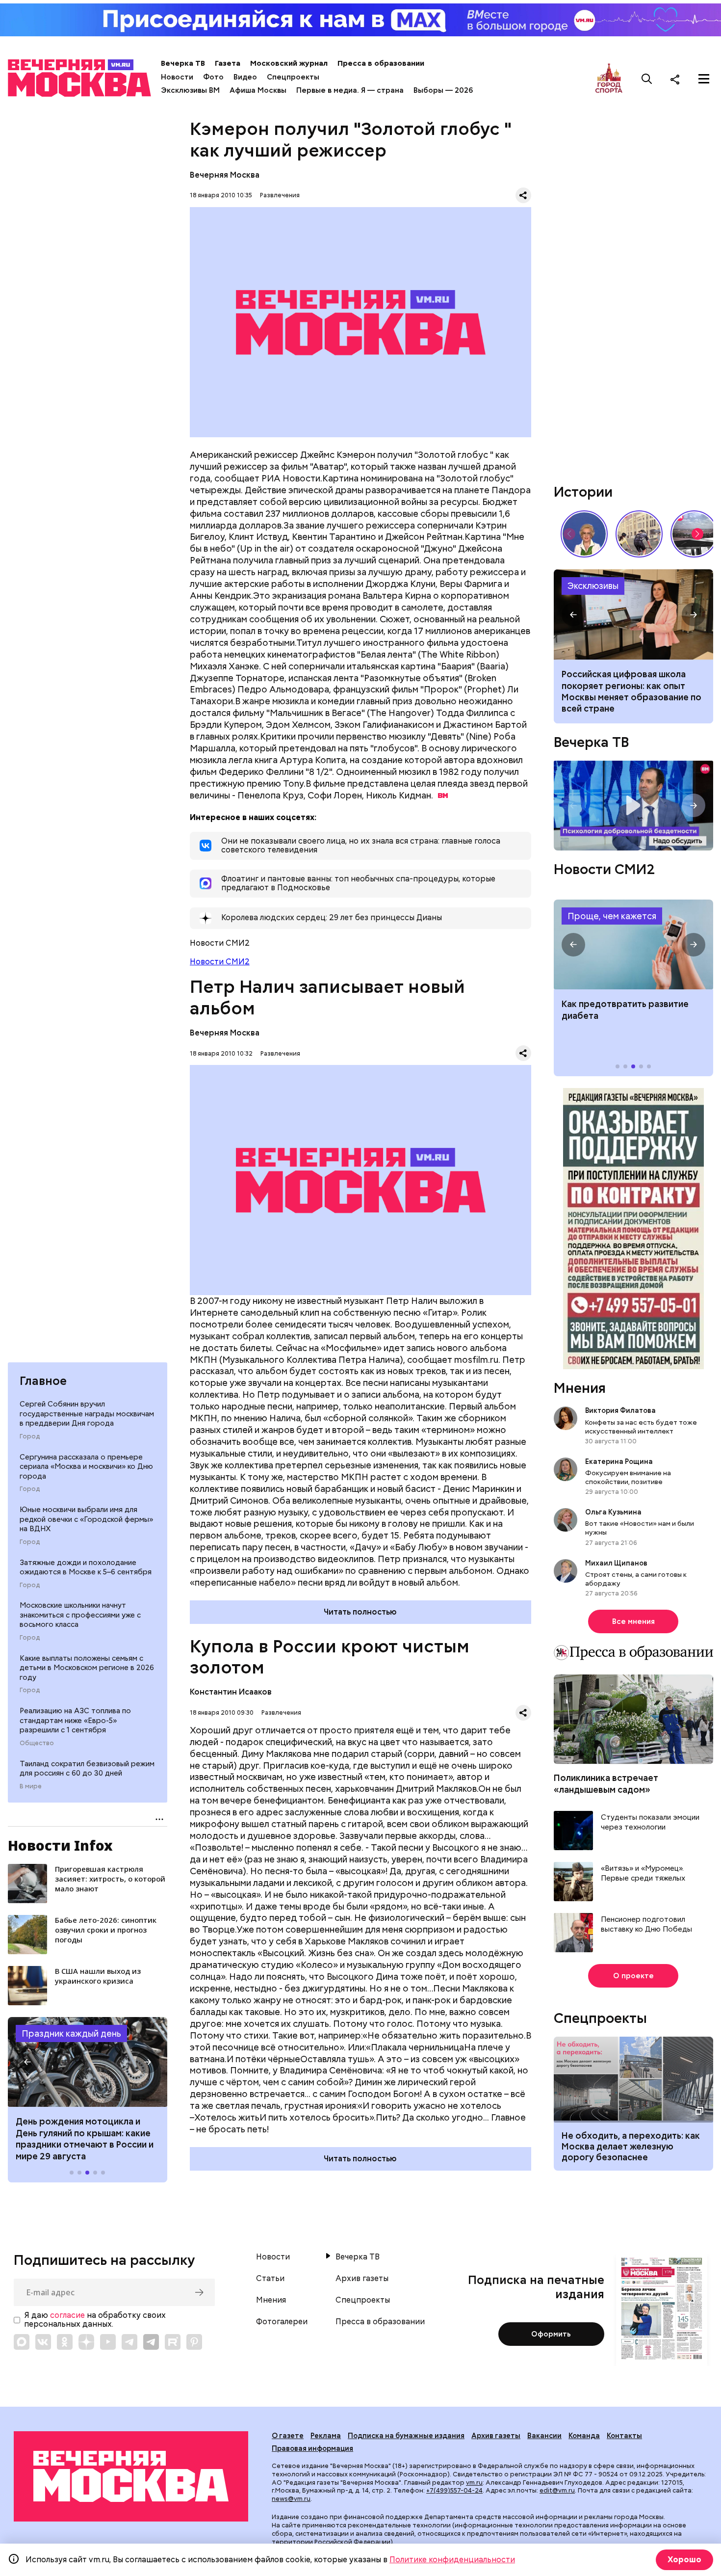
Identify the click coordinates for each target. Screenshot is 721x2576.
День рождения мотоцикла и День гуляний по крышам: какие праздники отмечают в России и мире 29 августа (85, 2138)
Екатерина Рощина (619, 1461)
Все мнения (633, 1621)
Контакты (624, 2436)
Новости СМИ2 (220, 962)
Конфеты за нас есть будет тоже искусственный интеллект (641, 1427)
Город (30, 1436)
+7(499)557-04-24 (454, 2490)
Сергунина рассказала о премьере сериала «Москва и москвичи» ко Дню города (86, 1467)
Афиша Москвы (258, 90)
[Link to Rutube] (173, 2342)
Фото (213, 77)
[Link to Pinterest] (194, 2342)
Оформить (551, 2334)
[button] (27, 2062)
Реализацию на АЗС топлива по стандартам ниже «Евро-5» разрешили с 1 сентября (75, 1720)
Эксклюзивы (593, 586)
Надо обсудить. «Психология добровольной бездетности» (633, 806)
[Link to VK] (43, 2342)
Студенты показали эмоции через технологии (650, 1822)
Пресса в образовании (381, 63)
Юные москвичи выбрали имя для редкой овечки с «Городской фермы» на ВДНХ (86, 1519)
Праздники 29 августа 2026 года (88, 2062)
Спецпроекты (293, 77)
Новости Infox (60, 1845)
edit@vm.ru (557, 2490)
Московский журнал (289, 63)
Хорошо (684, 2560)
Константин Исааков (231, 1692)
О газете (288, 2436)
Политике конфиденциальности (452, 2560)
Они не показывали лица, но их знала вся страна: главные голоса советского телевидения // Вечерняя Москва (584, 534)
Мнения (580, 1388)
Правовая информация (312, 2448)
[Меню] (704, 79)
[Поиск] (647, 79)
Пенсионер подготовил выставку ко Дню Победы (646, 1925)
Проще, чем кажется (612, 916)
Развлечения (280, 195)
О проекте (633, 1976)
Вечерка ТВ (183, 63)
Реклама (326, 2436)
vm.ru (474, 2483)
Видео (245, 77)
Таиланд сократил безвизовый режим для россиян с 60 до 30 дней (87, 1769)
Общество (37, 1743)
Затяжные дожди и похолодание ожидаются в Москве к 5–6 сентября (86, 1567)
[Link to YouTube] (108, 2342)
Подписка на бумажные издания (406, 2436)
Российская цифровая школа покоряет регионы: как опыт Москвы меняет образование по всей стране (633, 614)
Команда (584, 2436)
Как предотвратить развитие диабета (633, 945)
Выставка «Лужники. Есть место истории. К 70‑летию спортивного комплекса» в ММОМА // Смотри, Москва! (639, 534)
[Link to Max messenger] (22, 2342)
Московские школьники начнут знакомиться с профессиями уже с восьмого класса (80, 1615)
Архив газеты (362, 2279)
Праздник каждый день (71, 2033)
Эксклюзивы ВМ (190, 90)
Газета (228, 63)
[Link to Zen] (86, 2342)
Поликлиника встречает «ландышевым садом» (606, 1783)
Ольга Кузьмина (615, 1512)
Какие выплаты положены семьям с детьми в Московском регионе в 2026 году (87, 1668)
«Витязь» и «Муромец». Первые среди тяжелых (643, 1873)
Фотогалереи (282, 2322)
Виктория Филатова (620, 1410)
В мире (31, 1786)
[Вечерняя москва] (131, 2476)
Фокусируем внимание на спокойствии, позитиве (628, 1477)
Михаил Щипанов (616, 1563)
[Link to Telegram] (129, 2342)
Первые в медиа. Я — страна (350, 90)
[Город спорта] (609, 79)
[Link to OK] (65, 2342)
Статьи (270, 2279)
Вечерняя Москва (225, 175)
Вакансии (544, 2436)
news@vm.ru (291, 2499)
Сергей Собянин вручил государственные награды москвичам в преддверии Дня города (87, 1414)
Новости (177, 77)
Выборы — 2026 (443, 90)
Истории (583, 492)
